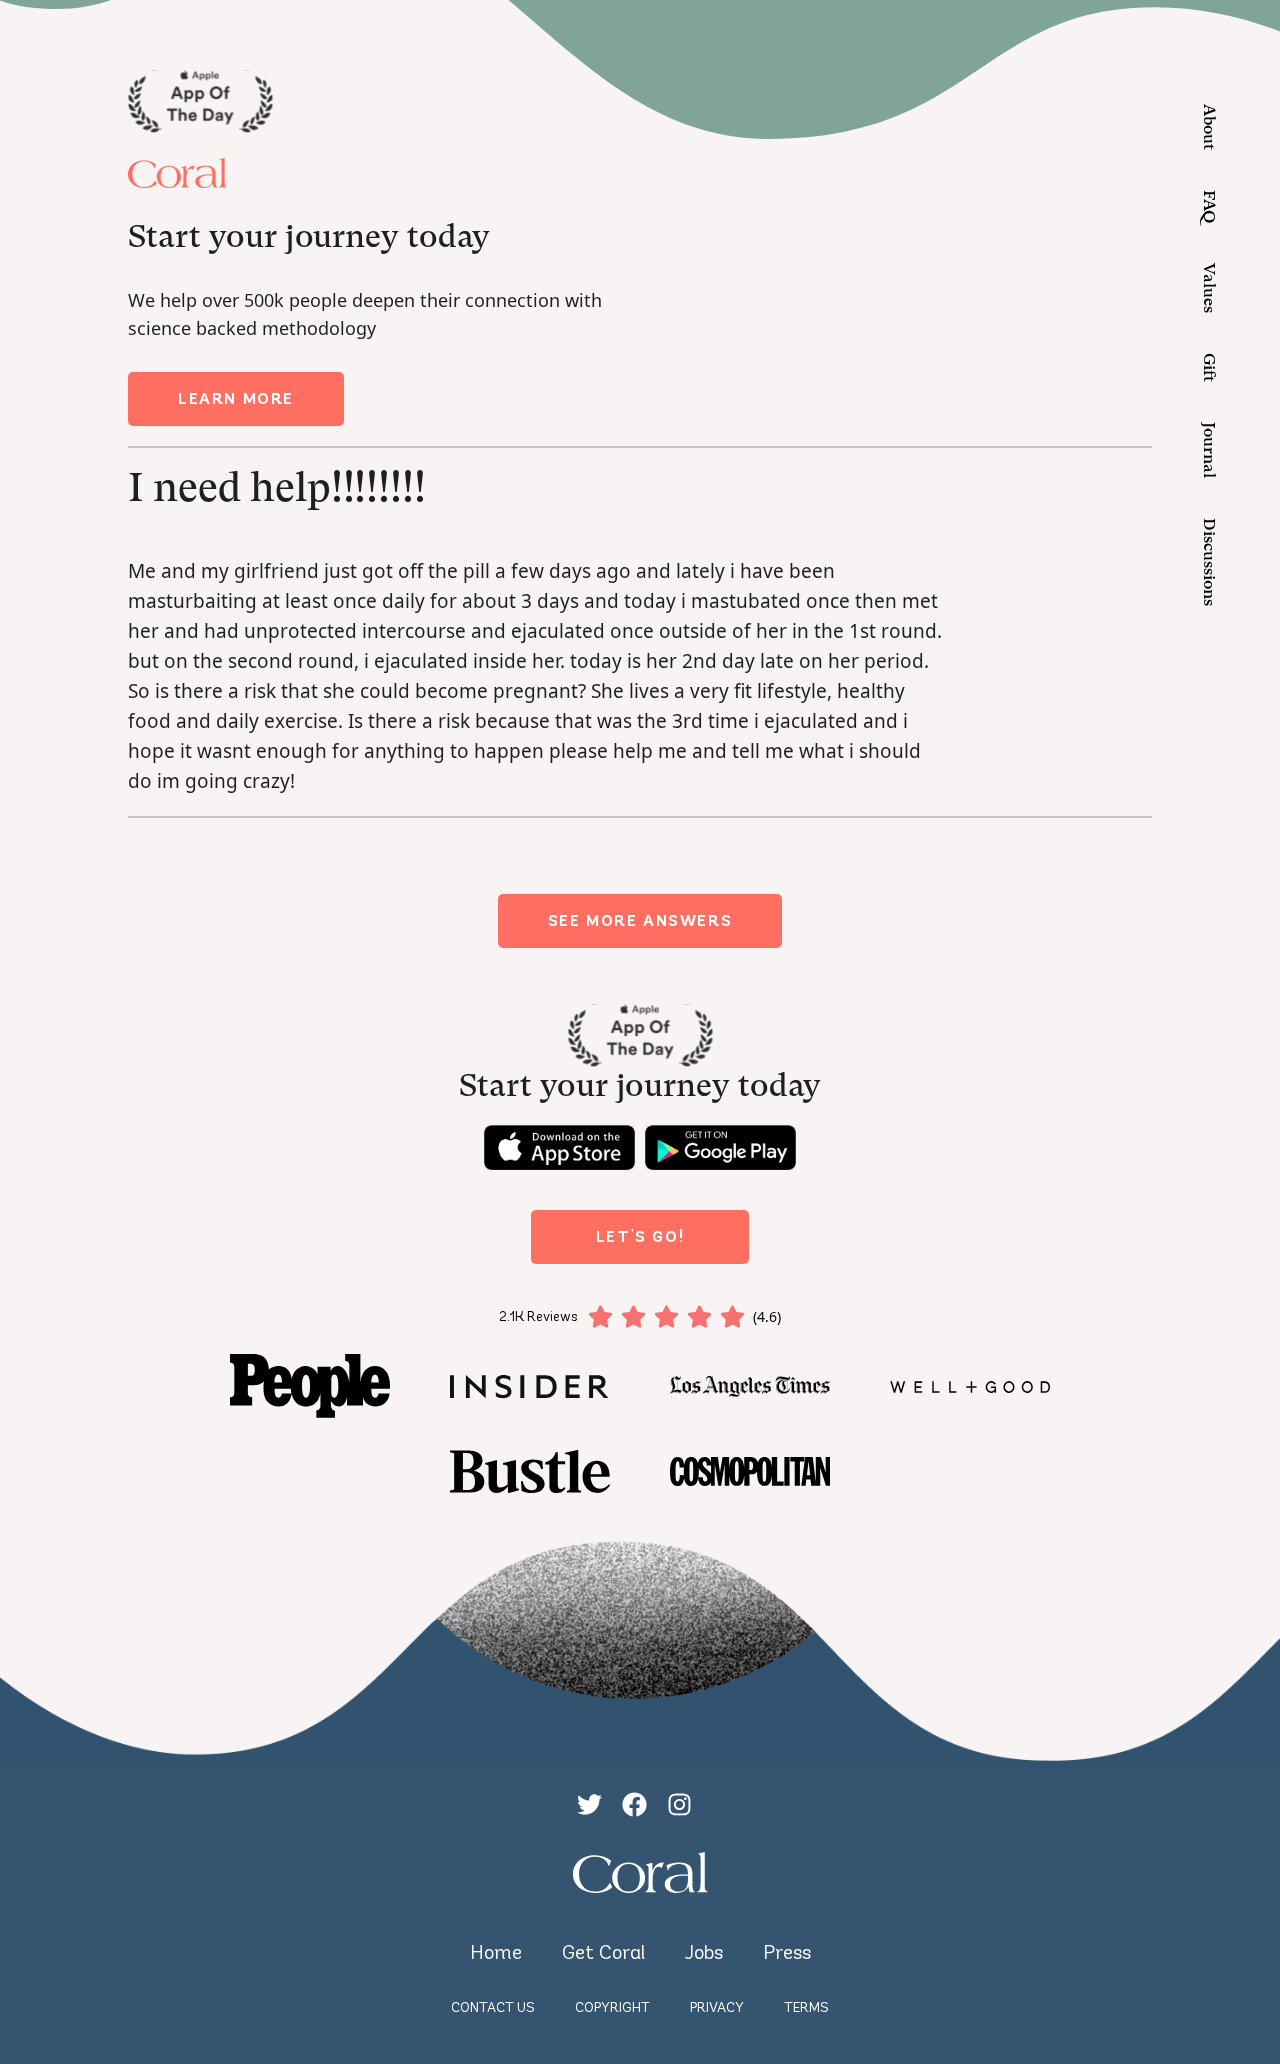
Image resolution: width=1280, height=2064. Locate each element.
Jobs (704, 1952)
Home (496, 1952)
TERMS (806, 2007)
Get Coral (603, 1952)
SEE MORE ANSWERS (640, 920)
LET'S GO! (640, 1236)
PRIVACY (717, 2007)
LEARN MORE (236, 398)
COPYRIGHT (612, 2007)
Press (787, 1952)
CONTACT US (493, 2007)
